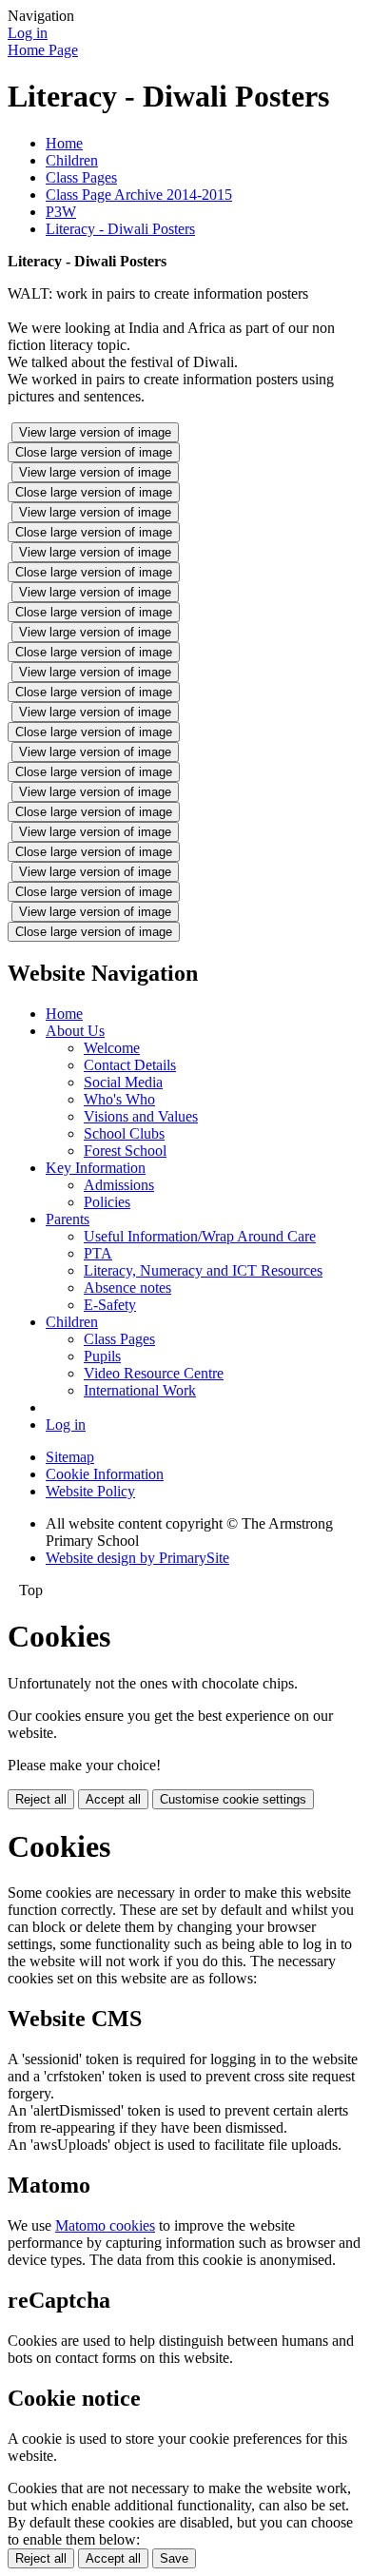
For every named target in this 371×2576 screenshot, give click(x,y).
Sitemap (70, 1457)
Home (64, 143)
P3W (61, 212)
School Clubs (124, 1133)
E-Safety (110, 1305)
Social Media (123, 1082)
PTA (98, 1253)
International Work (140, 1390)
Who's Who (119, 1099)
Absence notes (127, 1288)
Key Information (96, 1168)
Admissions (119, 1185)
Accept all (113, 1799)
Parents (68, 1219)
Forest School (125, 1151)
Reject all (41, 1799)
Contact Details (130, 1065)
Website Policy (90, 1491)
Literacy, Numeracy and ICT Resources (203, 1270)
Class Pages (81, 177)
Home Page (43, 50)
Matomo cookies (105, 2225)
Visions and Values (141, 1116)
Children (72, 160)
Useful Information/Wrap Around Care (200, 1236)
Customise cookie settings (233, 1799)
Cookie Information (105, 1474)
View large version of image (95, 432)
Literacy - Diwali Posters (120, 229)
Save (174, 2558)
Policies (107, 1202)
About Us (75, 1031)
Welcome (112, 1048)
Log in (28, 33)
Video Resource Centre (154, 1373)
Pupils (102, 1356)
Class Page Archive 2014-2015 (139, 195)
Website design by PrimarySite (137, 1558)
